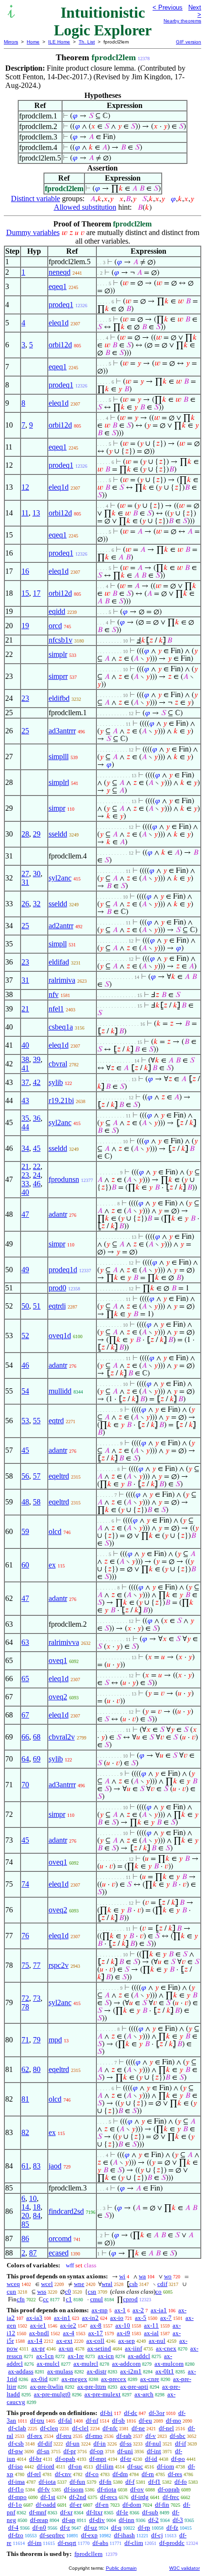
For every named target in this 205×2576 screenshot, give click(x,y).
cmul (97, 2299)
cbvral (58, 1064)
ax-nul (157, 2341)
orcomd (60, 2238)
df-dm (120, 2474)
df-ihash (124, 2535)
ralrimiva (62, 980)
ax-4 (69, 2333)
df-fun (77, 2482)
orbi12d (60, 345)
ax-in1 (62, 2318)
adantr (58, 1214)
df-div (97, 2520)
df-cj (157, 2535)
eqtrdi (57, 1306)
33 (25, 1184)
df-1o (15, 2505)
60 (25, 1565)
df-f (130, 2482)
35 (25, 1118)
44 (25, 1127)
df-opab (65, 2459)
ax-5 (141, 2318)
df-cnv (63, 2474)
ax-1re (76, 2356)
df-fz (172, 2528)
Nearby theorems (182, 21)
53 (25, 1421)
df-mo (174, 2420)
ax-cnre (150, 2379)
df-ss (126, 2443)
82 (25, 2132)
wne (79, 2284)
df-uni (125, 2451)
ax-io (117, 2318)
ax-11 (151, 2325)
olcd (55, 1531)
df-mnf (38, 2512)
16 (25, 571)
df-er (76, 2505)
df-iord (46, 2466)
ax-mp (100, 2310)
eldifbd (59, 698)
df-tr (126, 2459)
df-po (178, 2459)
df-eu (145, 2420)
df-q (116, 2528)
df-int (154, 2451)
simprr (58, 676)
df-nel (166, 2428)
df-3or (157, 2413)
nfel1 (56, 1009)
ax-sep (127, 2341)
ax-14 (35, 2341)
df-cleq (49, 2428)
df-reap (39, 2520)
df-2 (154, 2520)
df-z (65, 2528)
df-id (151, 2459)
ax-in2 (90, 2318)
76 (25, 1936)
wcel (47, 2284)
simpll (58, 944)
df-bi (106, 2413)
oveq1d (60, 1336)
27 (25, 874)
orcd (55, 626)
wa (142, 2276)
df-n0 (39, 2528)
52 (25, 1336)
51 (37, 1306)
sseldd (58, 834)
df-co (92, 2474)
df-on (75, 2466)
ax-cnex (166, 2348)
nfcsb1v (61, 640)
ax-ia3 (34, 2318)
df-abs (100, 2543)
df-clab (17, 2428)
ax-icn (106, 2356)
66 (25, 1737)
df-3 (178, 2520)
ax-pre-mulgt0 (52, 2394)
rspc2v (59, 1965)
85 (25, 2224)
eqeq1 (58, 286)
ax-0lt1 (165, 2371)
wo (168, 2276)
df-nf (92, 2420)
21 (25, 1009)
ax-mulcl (48, 2364)
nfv (54, 994)
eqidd (57, 611)
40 (25, 1045)
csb (133, 2284)
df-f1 (154, 2482)
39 (37, 1059)
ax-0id (39, 2379)
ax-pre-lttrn (92, 2387)
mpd (55, 2040)
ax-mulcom (169, 2364)
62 (25, 2069)
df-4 (13, 2528)
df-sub (150, 2512)
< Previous (168, 7)
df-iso (15, 2466)
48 (25, 1502)
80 (37, 2069)
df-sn (43, 2451)
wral (107, 2284)
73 (37, 1998)
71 (25, 2040)
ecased (59, 2253)
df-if (180, 2443)
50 (25, 1306)
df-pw (15, 2451)
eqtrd (56, 1421)
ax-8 (96, 2325)
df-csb (16, 2443)
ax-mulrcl (86, 2364)
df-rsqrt (67, 2543)
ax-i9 (123, 2333)
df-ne (138, 2428)
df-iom (165, 2466)
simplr (58, 654)
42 (37, 1082)
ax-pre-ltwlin (47, 2387)
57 (37, 1476)
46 (37, 1184)
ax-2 (138, 2310)
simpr (57, 808)
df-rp (144, 2528)
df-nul (153, 2443)
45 (37, 1148)
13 (36, 513)
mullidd (60, 1391)
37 (25, 1082)
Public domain (121, 2568)
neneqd (60, 272)
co (159, 2292)
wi (122, 2276)
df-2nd (78, 2497)
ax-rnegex (74, 2379)
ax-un (66, 2348)
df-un (73, 2443)
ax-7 (166, 2318)
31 (25, 882)
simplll (59, 757)
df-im (35, 2543)
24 (37, 1175)
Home (33, 42)
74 (25, 1884)
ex (52, 1565)
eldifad (59, 962)
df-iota (47, 2482)
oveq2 (58, 1697)
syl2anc (60, 878)
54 (25, 1391)
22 (37, 1166)
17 (37, 593)
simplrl (59, 782)
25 (25, 731)
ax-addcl (139, 2356)
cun (11, 2292)
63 (25, 1642)
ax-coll (95, 2341)
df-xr (66, 2512)
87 (33, 2253)
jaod (55, 2166)
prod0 (57, 1288)
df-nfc (110, 2428)
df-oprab (169, 2489)
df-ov (137, 2489)
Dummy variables (33, 232)
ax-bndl (39, 2333)
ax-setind (99, 2348)
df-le (122, 2512)
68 (37, 1737)
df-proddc (172, 2543)
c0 (68, 2292)
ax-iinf (133, 2348)
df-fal (65, 2420)
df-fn (105, 2482)
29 (37, 834)
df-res (175, 2474)
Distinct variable (36, 199)
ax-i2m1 (131, 2371)
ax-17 (96, 2333)
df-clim (134, 2543)
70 (25, 1785)
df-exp (89, 2535)
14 (25, 2207)
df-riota (107, 2489)
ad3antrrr (62, 731)
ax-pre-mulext (102, 2394)
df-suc (135, 2466)
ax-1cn (45, 2356)
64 (25, 1759)
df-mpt (98, 2459)
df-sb (118, 2420)
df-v (151, 2436)
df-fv (44, 2489)
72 (25, 1998)
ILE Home (59, 42)
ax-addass (21, 2371)
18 (37, 2207)
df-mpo (17, 2497)
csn (92, 2292)
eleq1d (59, 323)
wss (42, 2292)
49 (25, 1270)
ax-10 (123, 2325)
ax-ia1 (159, 2310)
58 (37, 1502)
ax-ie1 (38, 2325)
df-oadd (46, 2505)
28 (25, 834)
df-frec (171, 2497)
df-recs (109, 2497)
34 (25, 1148)
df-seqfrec (52, 2535)
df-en (102, 2505)
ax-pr (38, 2348)
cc (46, 2299)
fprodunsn (64, 1179)
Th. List (87, 42)
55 (37, 1421)
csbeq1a (61, 1027)
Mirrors (11, 42)
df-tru (37, 2420)
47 (25, 1214)
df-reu (64, 2436)
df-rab (124, 2436)
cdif (162, 2284)
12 (25, 487)
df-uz (91, 2528)
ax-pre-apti (134, 2387)
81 (25, 2099)
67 (25, 1715)
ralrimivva (64, 1642)
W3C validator (184, 2568)
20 (25, 2216)
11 (25, 513)
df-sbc (178, 2436)
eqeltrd (59, 1476)
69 (37, 1759)
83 (37, 2166)
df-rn (148, 2474)
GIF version (189, 42)
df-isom (74, 2489)
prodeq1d (63, 1270)
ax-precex (114, 2379)
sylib (56, 1082)
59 (25, 1531)
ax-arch (144, 2394)
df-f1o (16, 2489)
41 (25, 1068)
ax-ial (151, 2333)
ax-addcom (126, 2364)
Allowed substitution (85, 207)
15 (25, 593)
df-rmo (94, 2436)
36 (37, 1118)
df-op (97, 2451)
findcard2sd (66, 2211)
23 (25, 698)
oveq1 (58, 1660)
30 (37, 874)
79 (37, 2040)
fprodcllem (88, 2554)
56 (25, 1476)
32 (37, 904)
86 (25, 2238)
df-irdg (140, 2497)
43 (25, 1100)
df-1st (48, 2497)
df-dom (132, 2505)
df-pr (70, 2451)
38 (25, 1059)
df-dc (131, 2413)
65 (25, 1679)
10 (33, 2198)
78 (25, 2007)
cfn (21, 2299)
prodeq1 (61, 305)
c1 (69, 2299)
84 (37, 2216)
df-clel (80, 2428)
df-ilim (105, 2466)
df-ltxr (94, 2512)
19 (25, 626)
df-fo (181, 2482)
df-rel (34, 2474)
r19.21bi (61, 1100)
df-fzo (16, 2535)
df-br (35, 2459)
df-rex (35, 2436)
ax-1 (120, 2310)
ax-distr (97, 2371)
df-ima (16, 2482)
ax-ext (64, 2341)
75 (25, 1965)
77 (37, 1965)
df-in (100, 2443)
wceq (13, 2284)
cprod (130, 2299)
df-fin (162, 2505)
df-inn (127, 2520)
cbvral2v (62, 1737)
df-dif (45, 2443)
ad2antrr (61, 926)
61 (25, 2166)
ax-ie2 (68, 2325)
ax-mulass (60, 2371)
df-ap (69, 2520)
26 (25, 904)
